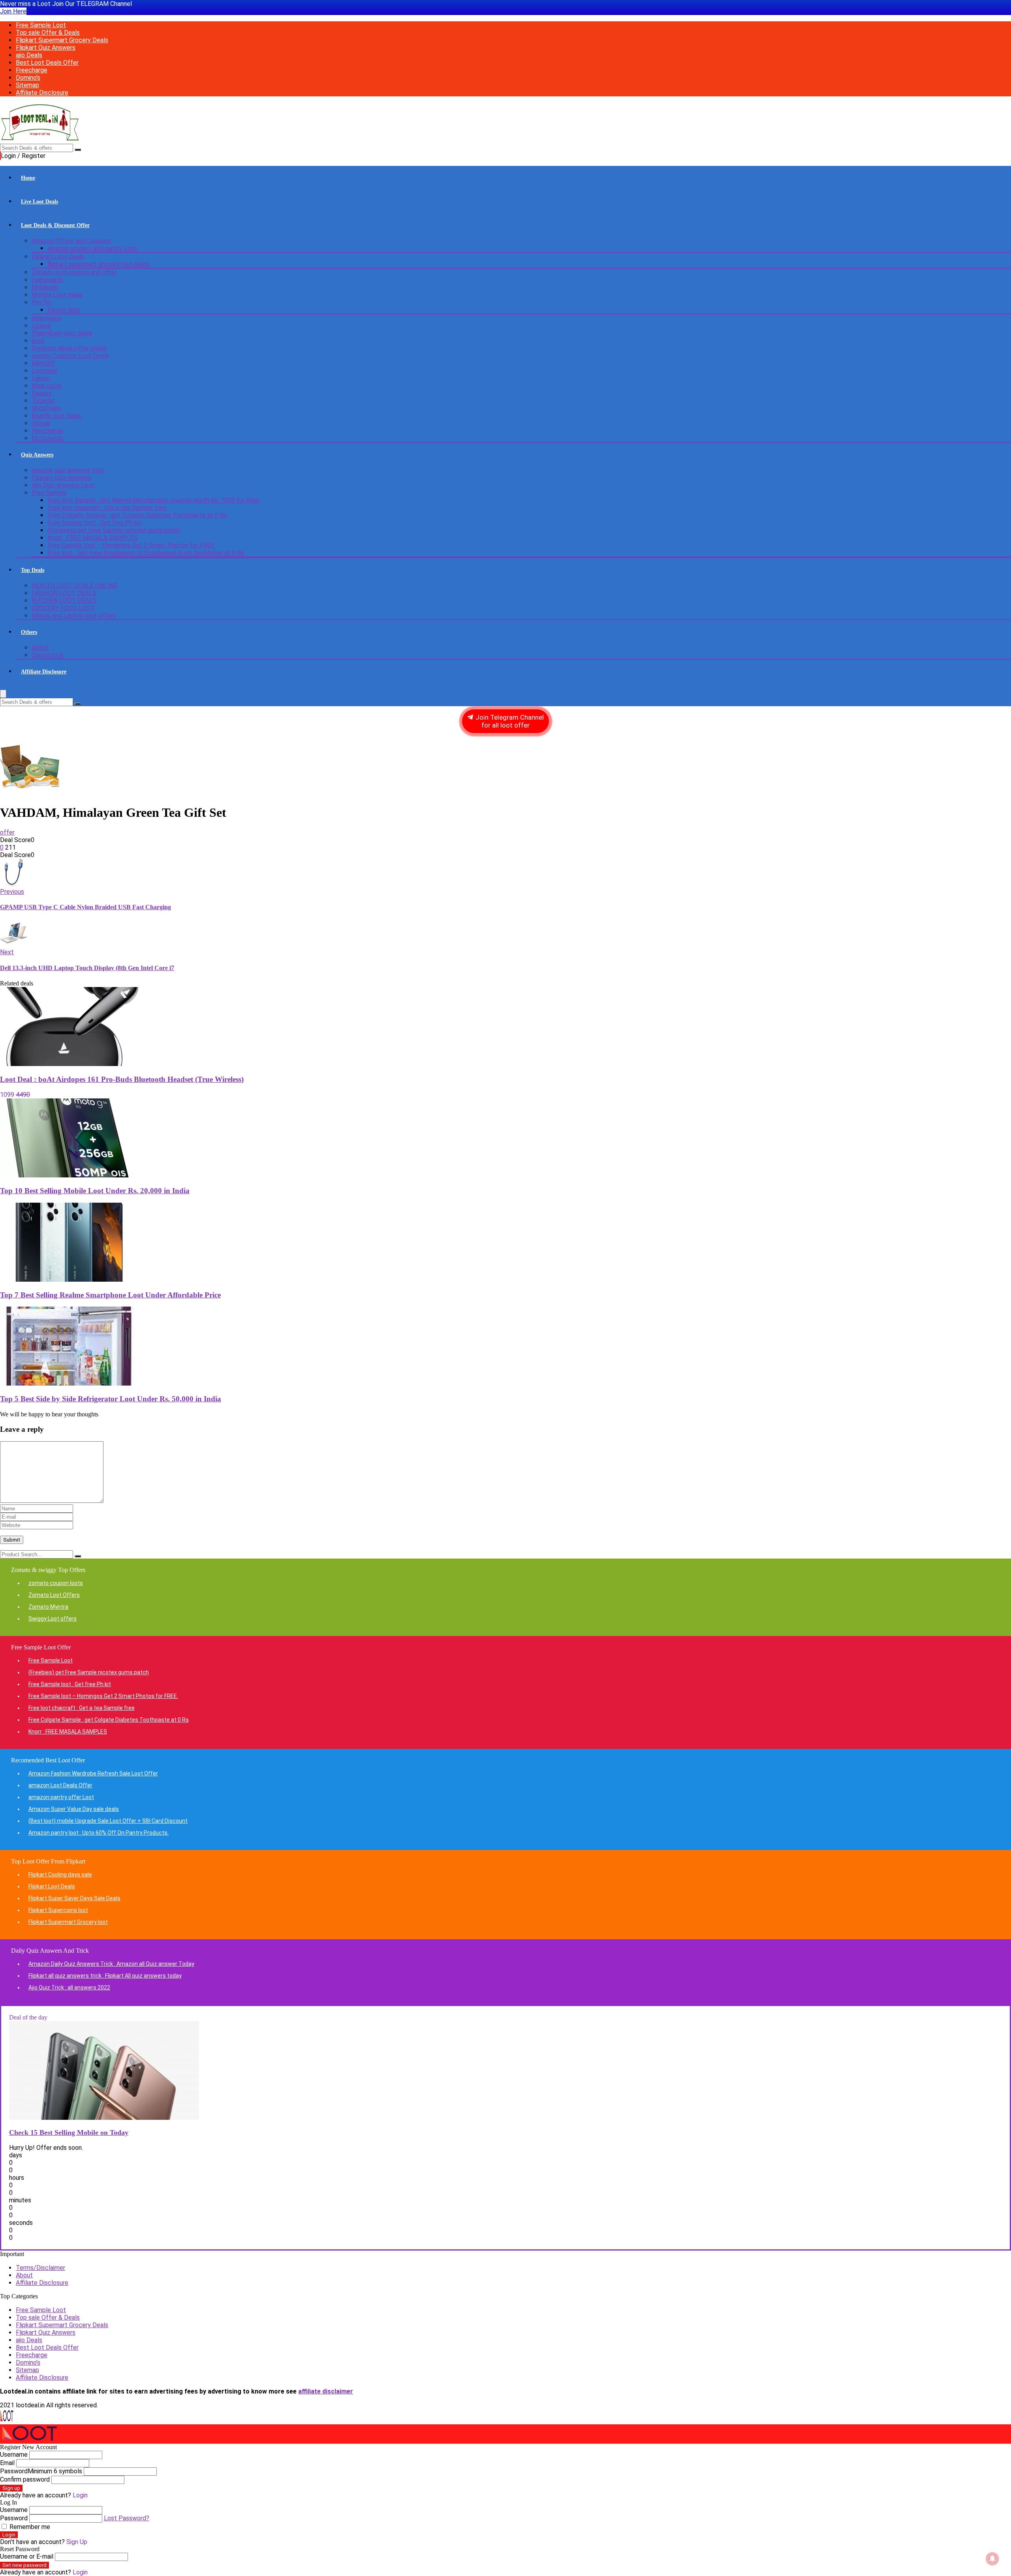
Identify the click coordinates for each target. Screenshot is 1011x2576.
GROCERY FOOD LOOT (63, 608)
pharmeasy (47, 318)
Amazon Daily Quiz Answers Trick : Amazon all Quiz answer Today (111, 1964)
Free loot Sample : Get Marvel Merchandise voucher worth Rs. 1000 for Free (153, 500)
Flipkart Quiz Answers (46, 48)
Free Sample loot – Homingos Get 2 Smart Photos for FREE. (131, 545)
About (40, 648)
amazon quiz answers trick (68, 470)
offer (7, 832)
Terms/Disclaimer (40, 2268)
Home (28, 178)
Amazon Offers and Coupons (71, 241)
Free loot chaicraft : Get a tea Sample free (107, 508)
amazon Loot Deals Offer (60, 1785)
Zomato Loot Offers (54, 1595)
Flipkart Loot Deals (52, 1886)
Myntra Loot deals (57, 295)
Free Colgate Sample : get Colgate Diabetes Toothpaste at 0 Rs (137, 515)
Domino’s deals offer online (69, 348)
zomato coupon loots (56, 1583)
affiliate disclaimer (326, 2391)
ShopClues (46, 408)
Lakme (41, 378)
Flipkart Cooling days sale (60, 1875)
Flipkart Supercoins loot (58, 1910)
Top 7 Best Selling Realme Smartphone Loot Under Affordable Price (110, 1295)
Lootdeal (44, 371)
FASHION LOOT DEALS (64, 593)
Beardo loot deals (56, 416)
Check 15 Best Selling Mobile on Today (69, 2132)
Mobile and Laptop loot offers (74, 616)
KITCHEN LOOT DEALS (64, 601)
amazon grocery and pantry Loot (92, 248)
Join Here (13, 11)
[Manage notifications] (992, 2559)
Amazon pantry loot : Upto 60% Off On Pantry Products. (99, 1833)
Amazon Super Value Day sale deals (74, 1809)
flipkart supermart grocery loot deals (98, 264)
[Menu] (3, 694)
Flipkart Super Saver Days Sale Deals (74, 1898)
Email (7, 2463)
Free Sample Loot (41, 25)
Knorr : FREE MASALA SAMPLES (93, 538)
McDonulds (47, 438)
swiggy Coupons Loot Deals (70, 356)
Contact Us (47, 655)
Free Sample (49, 493)
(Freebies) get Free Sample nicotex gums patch (114, 530)
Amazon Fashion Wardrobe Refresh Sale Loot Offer (93, 1773)
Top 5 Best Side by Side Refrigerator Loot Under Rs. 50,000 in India (111, 1399)
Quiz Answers (37, 455)
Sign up (11, 2488)
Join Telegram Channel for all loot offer (509, 721)
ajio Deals (29, 55)
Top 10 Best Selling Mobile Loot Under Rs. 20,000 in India (95, 1191)
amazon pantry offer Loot (61, 1797)
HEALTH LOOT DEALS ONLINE (74, 586)
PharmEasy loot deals (62, 333)
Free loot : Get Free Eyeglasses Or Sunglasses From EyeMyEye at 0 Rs (146, 553)
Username (14, 2455)
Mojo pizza (46, 386)
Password (41, 2471)
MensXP (43, 363)
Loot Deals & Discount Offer (55, 225)
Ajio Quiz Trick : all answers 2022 (69, 1987)
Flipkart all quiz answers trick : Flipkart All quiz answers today (105, 1976)
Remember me (29, 2527)
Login (9, 2535)
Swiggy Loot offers (53, 1619)
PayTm (41, 302)
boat (38, 341)
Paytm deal (63, 310)
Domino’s (28, 78)
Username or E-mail (27, 2556)
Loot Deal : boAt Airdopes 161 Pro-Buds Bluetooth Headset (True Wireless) (122, 1079)
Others (29, 632)
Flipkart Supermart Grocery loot (68, 1922)
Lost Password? (127, 2518)
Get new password (24, 2565)
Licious (41, 326)
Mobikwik (45, 287)
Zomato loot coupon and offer (74, 272)
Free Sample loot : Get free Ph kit (94, 523)
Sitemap (27, 85)
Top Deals (33, 570)
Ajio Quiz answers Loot (63, 485)
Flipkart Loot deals (58, 257)
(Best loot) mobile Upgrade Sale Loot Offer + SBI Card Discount (108, 1821)
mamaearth (47, 280)
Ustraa (41, 423)
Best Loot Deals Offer (47, 63)
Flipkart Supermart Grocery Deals (62, 40)
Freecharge (32, 70)
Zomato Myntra (48, 1607)
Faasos (41, 393)
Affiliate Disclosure (42, 93)
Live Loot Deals (39, 202)
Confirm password (25, 2479)
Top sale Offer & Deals (48, 33)
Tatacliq (43, 401)
